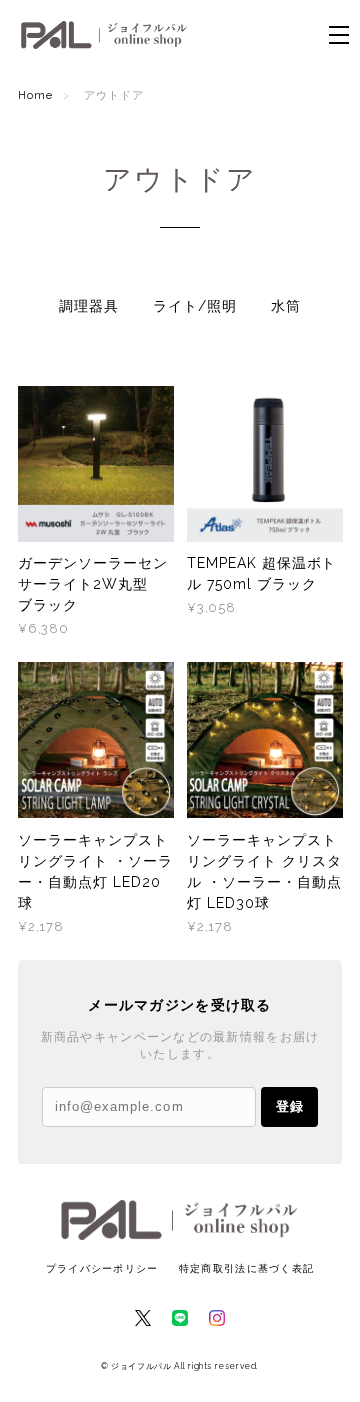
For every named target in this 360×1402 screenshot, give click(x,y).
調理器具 (88, 306)
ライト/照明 (194, 306)
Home (35, 95)
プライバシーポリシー (102, 1268)
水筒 (286, 306)
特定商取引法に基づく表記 (246, 1268)
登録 (290, 1106)
